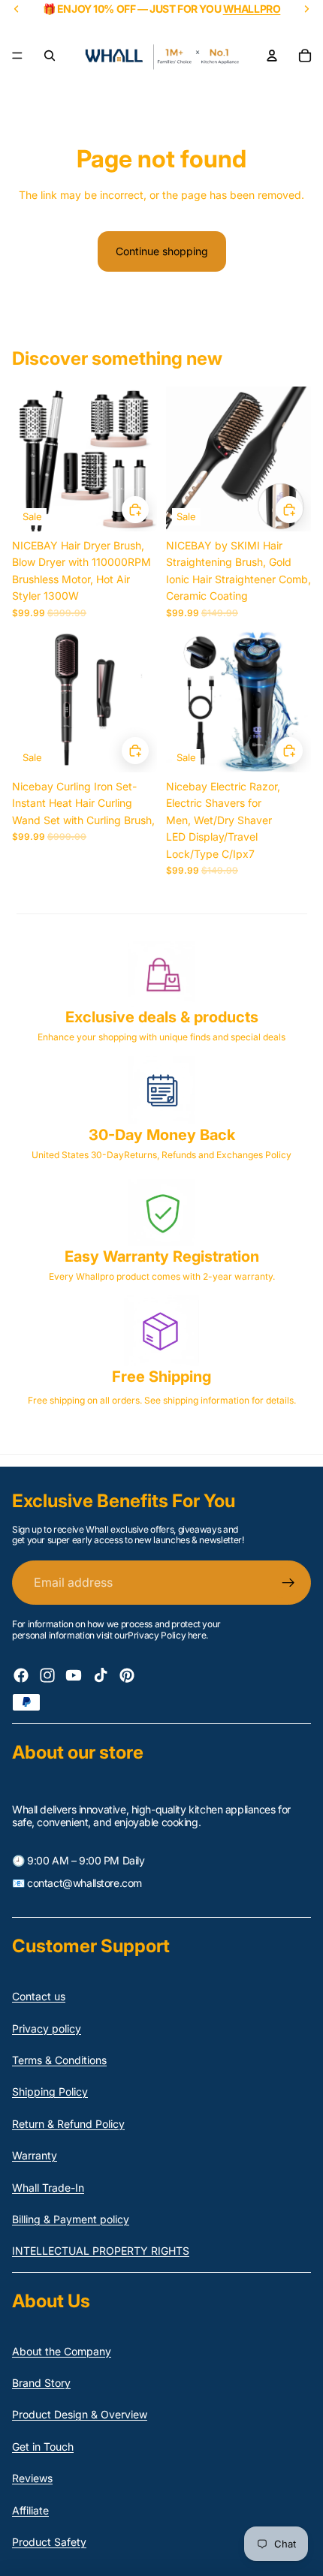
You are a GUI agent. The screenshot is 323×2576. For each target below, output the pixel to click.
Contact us (39, 1996)
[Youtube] (74, 1675)
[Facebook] (21, 1675)
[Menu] (17, 56)
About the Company (62, 2351)
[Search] (50, 56)
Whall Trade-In (48, 2188)
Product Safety (49, 2542)
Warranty (35, 2155)
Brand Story (41, 2383)
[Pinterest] (127, 1675)
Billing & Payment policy (71, 2219)
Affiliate (30, 2510)
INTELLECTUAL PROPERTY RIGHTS (101, 2251)
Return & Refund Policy (68, 2124)
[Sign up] (288, 1583)
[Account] (272, 56)
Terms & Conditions (59, 2060)
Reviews (32, 2478)
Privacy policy (47, 2028)
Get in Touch (43, 2447)
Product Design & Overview (80, 2414)
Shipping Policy (50, 2091)
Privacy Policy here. (168, 1635)
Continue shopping (162, 251)
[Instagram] (47, 1675)
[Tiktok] (101, 1675)
